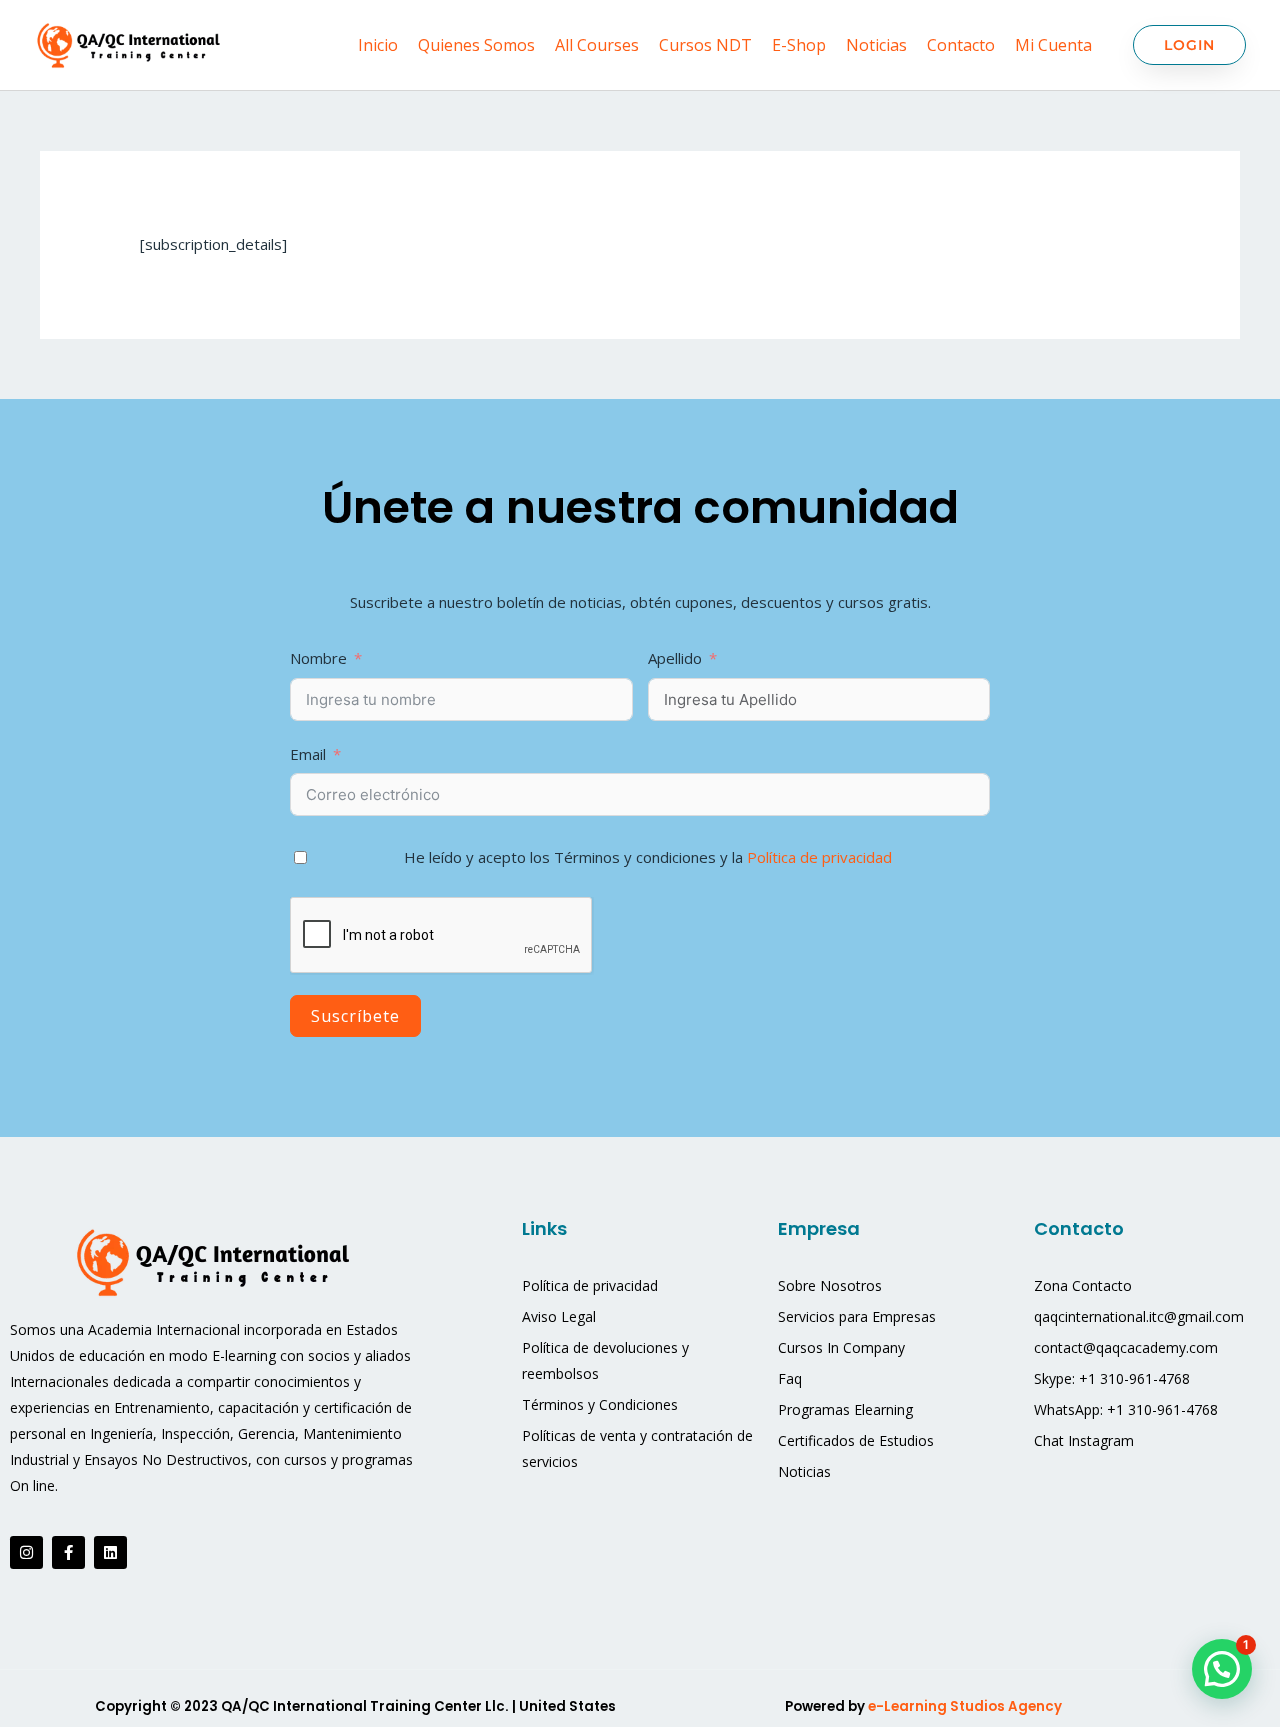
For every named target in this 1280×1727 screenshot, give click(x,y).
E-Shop (799, 45)
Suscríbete (355, 1016)
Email (308, 754)
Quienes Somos (476, 45)
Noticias (876, 45)
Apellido (677, 658)
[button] (1222, 1669)
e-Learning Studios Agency (966, 1706)
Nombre (318, 658)
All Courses (597, 45)
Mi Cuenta (1053, 45)
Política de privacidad (819, 857)
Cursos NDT (705, 45)
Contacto (961, 45)
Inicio (378, 45)
